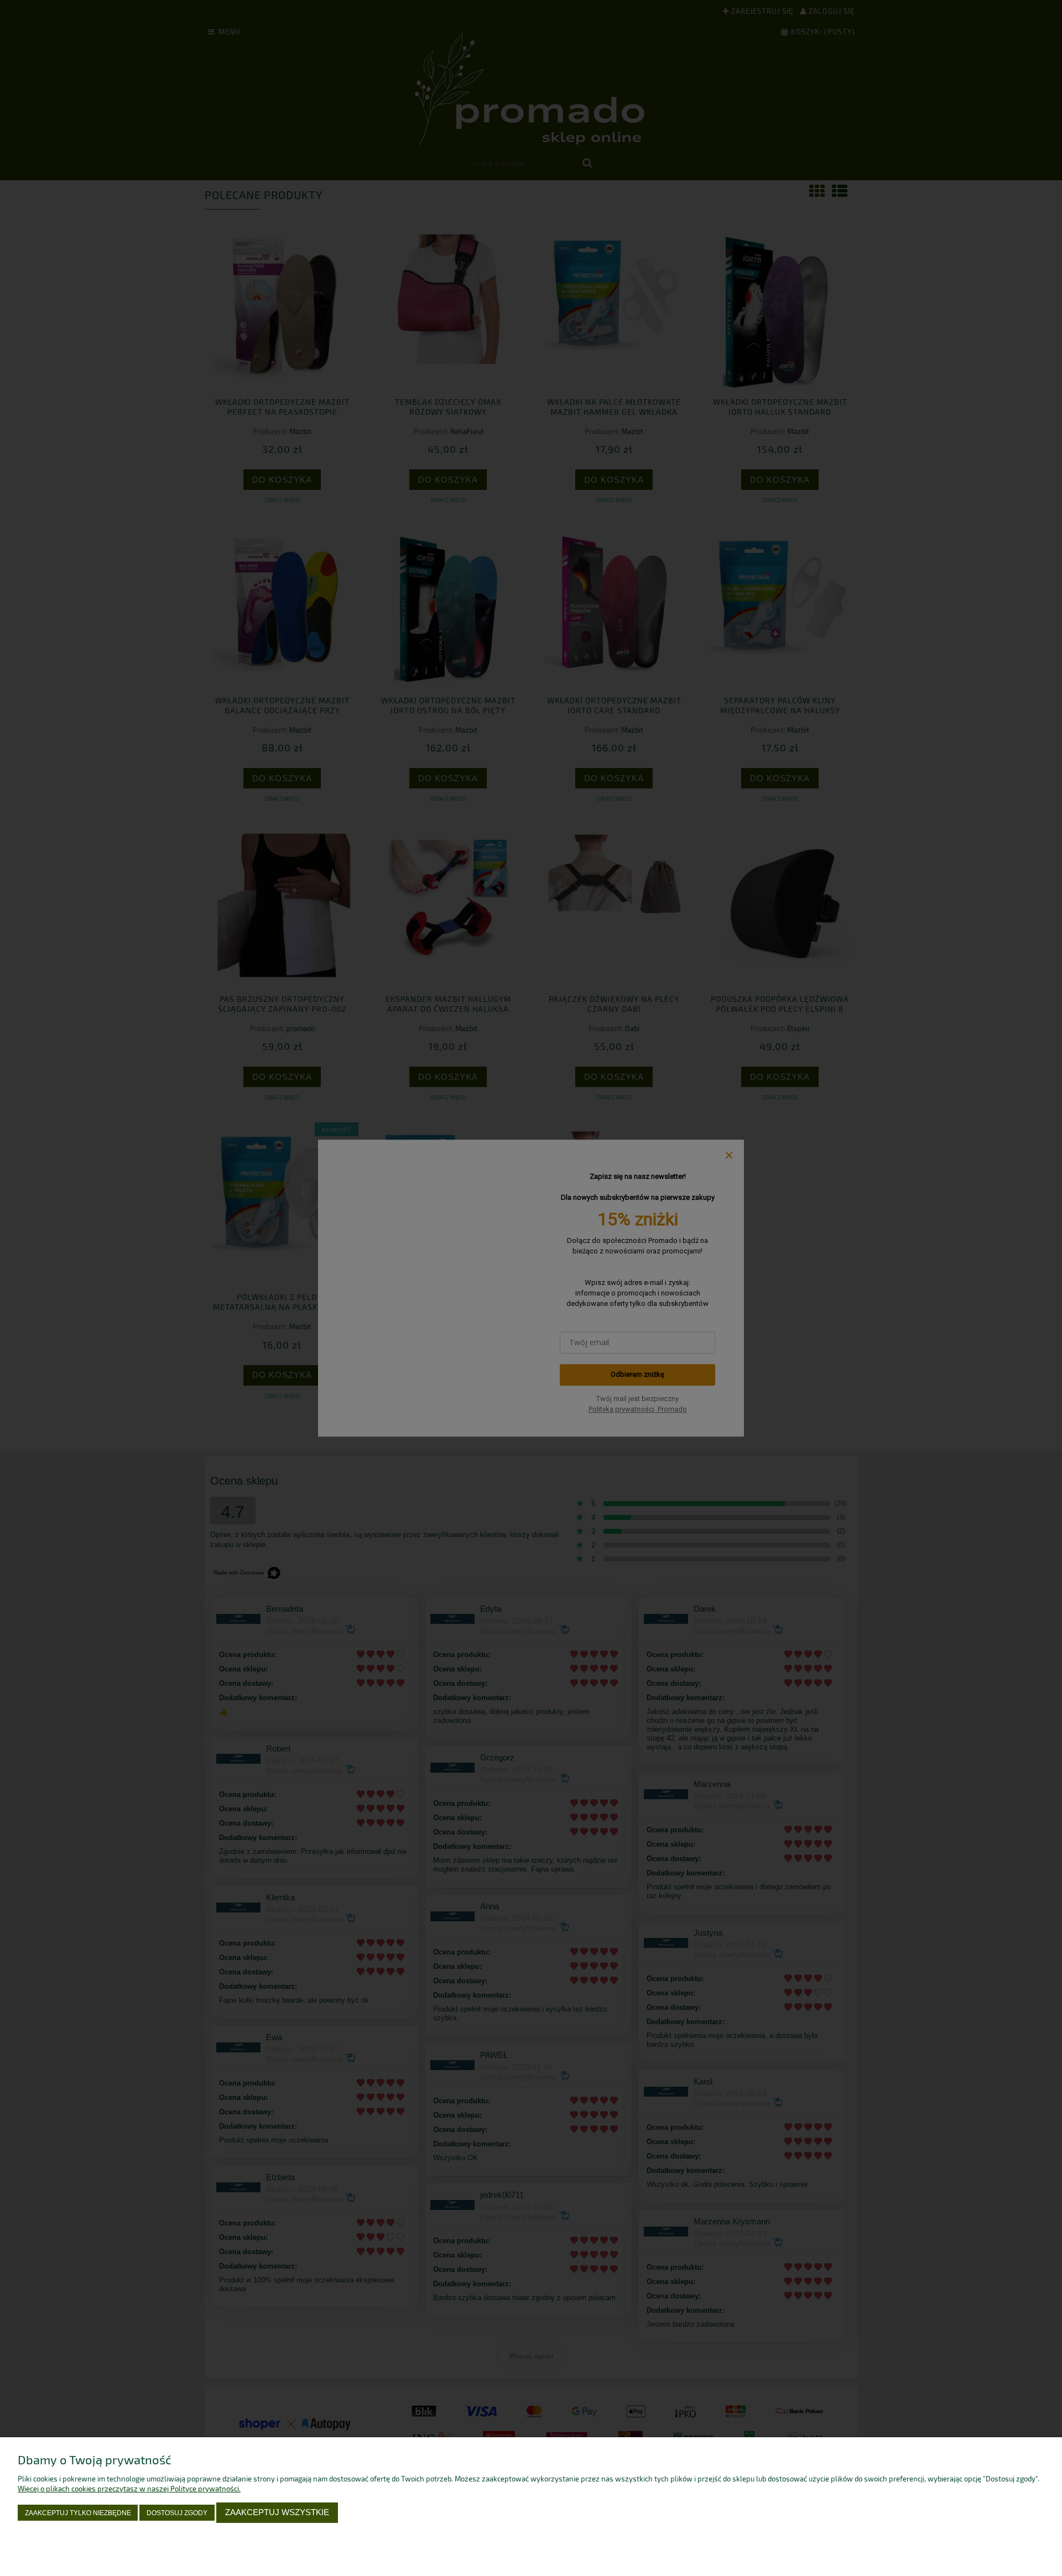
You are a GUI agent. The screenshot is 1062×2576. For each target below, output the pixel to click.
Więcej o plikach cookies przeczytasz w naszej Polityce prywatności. (129, 2489)
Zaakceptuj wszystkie (277, 2512)
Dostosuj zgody (177, 2513)
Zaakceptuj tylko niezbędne (78, 2513)
